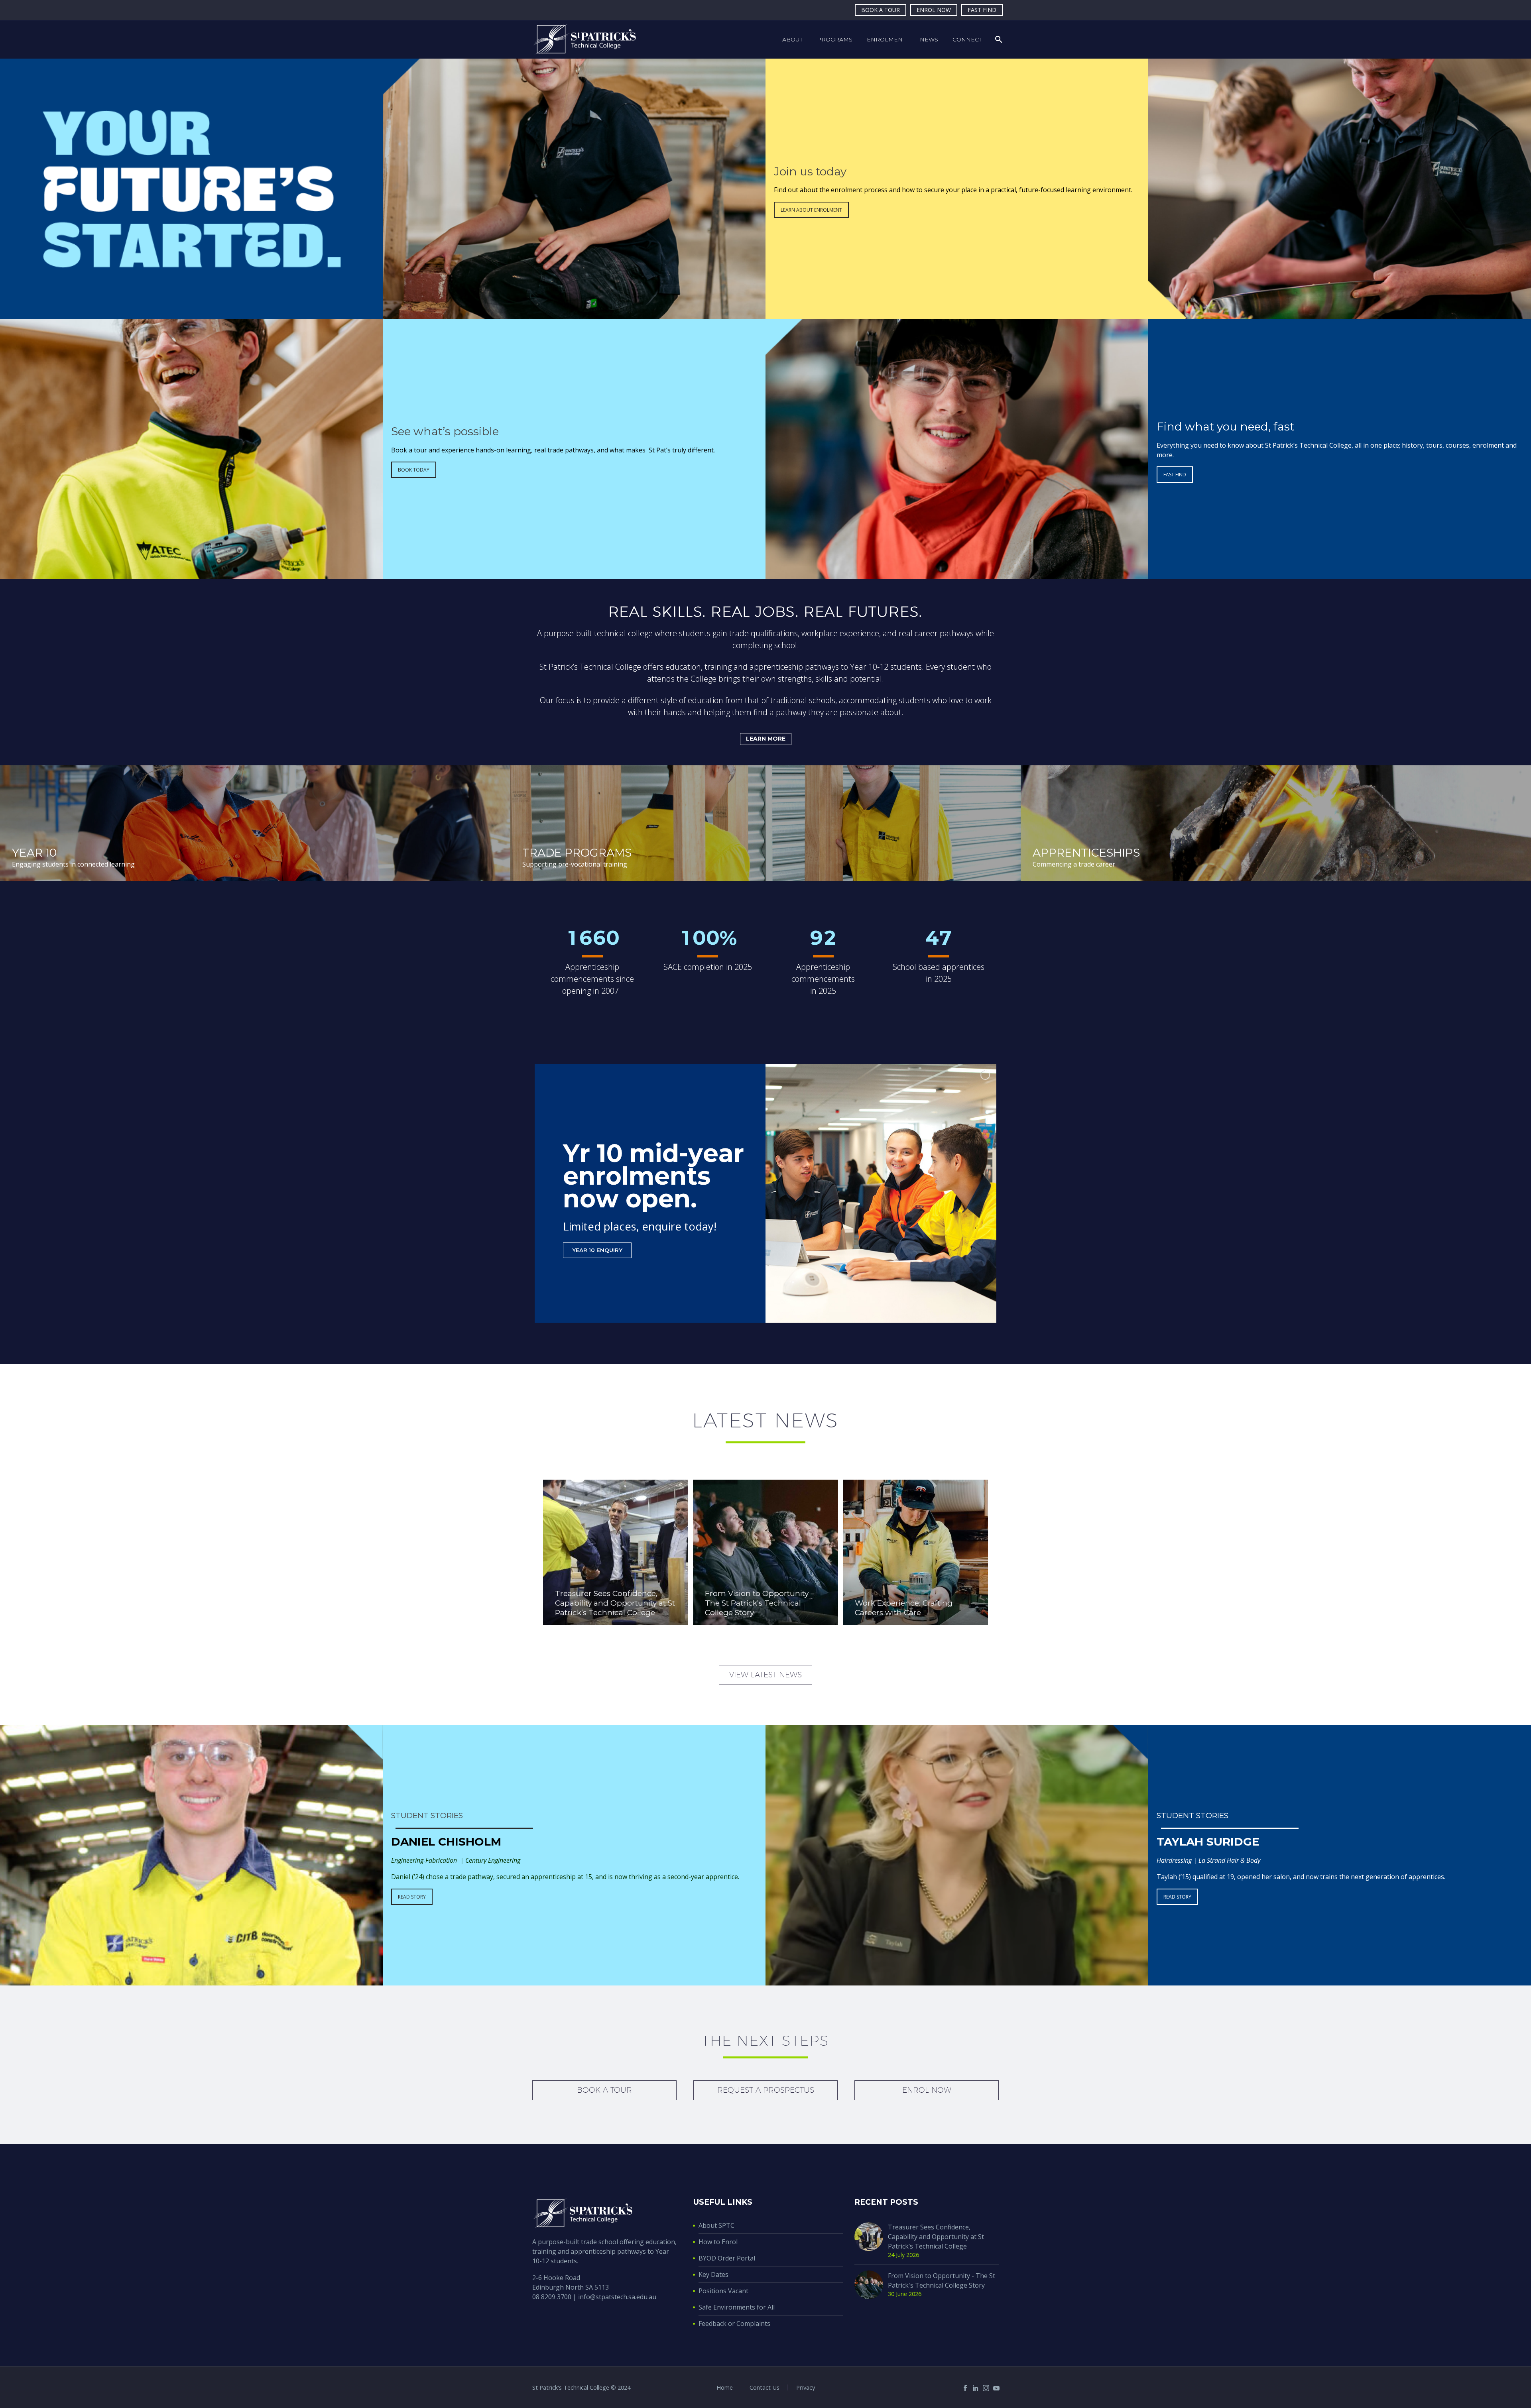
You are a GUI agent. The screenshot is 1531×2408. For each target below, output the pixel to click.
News (929, 39)
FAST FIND (982, 10)
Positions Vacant (723, 2291)
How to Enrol (718, 2242)
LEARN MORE (766, 739)
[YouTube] (996, 2388)
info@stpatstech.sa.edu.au (617, 2297)
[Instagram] (986, 2388)
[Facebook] (965, 2388)
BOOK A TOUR (881, 10)
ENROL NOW (934, 10)
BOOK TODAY (414, 470)
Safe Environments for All (737, 2307)
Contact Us (765, 2387)
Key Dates (713, 2274)
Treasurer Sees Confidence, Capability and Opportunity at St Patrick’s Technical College (936, 2237)
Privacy (806, 2387)
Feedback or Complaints (734, 2323)
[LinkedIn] (976, 2388)
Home (725, 2387)
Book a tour (604, 2090)
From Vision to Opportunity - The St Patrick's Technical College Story (942, 2280)
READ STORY (412, 1897)
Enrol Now (927, 2090)
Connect (967, 39)
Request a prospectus (766, 2090)
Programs (835, 39)
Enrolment (886, 39)
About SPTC (716, 2225)
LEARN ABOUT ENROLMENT (811, 210)
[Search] (998, 39)
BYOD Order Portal (727, 2258)
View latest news (765, 1675)
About (792, 39)
